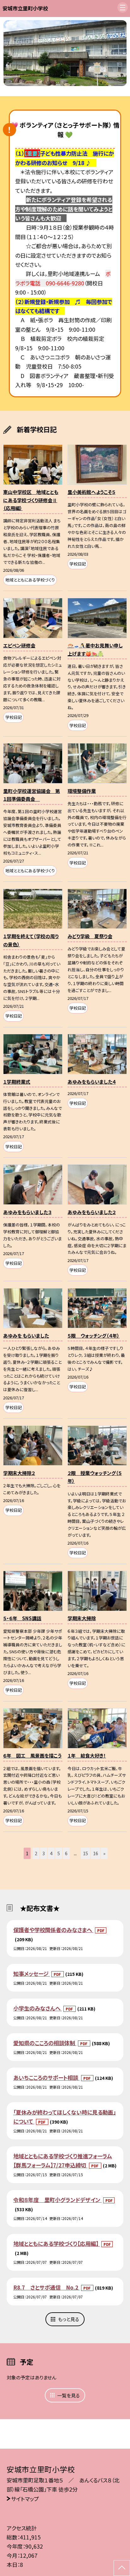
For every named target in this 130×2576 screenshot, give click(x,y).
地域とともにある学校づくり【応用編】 (56, 2243)
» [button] (104, 1853)
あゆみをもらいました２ (92, 1212)
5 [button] (59, 1853)
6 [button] (66, 1853)
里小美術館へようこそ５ (92, 492)
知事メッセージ (32, 1974)
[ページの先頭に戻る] (122, 2568)
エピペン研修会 (19, 645)
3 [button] (44, 1853)
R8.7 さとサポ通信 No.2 (46, 2287)
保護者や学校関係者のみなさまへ (53, 1930)
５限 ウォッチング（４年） (94, 1336)
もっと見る (69, 2319)
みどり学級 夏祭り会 (90, 936)
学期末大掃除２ (19, 1473)
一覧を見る (68, 2395)
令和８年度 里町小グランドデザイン (57, 2200)
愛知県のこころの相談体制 (45, 2043)
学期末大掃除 (82, 1618)
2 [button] (36, 1853)
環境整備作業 (82, 791)
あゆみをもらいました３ (27, 1212)
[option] (65, 53)
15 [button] (86, 1853)
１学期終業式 (17, 1082)
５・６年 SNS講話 (22, 1618)
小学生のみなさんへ (38, 2008)
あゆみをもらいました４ (92, 1082)
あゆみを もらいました (26, 1336)
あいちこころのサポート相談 (46, 2077)
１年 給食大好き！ (87, 1756)
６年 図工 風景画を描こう (32, 1756)
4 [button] (51, 1853)
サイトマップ (25, 2499)
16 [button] (96, 1853)
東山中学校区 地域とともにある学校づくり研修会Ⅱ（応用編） (31, 500)
